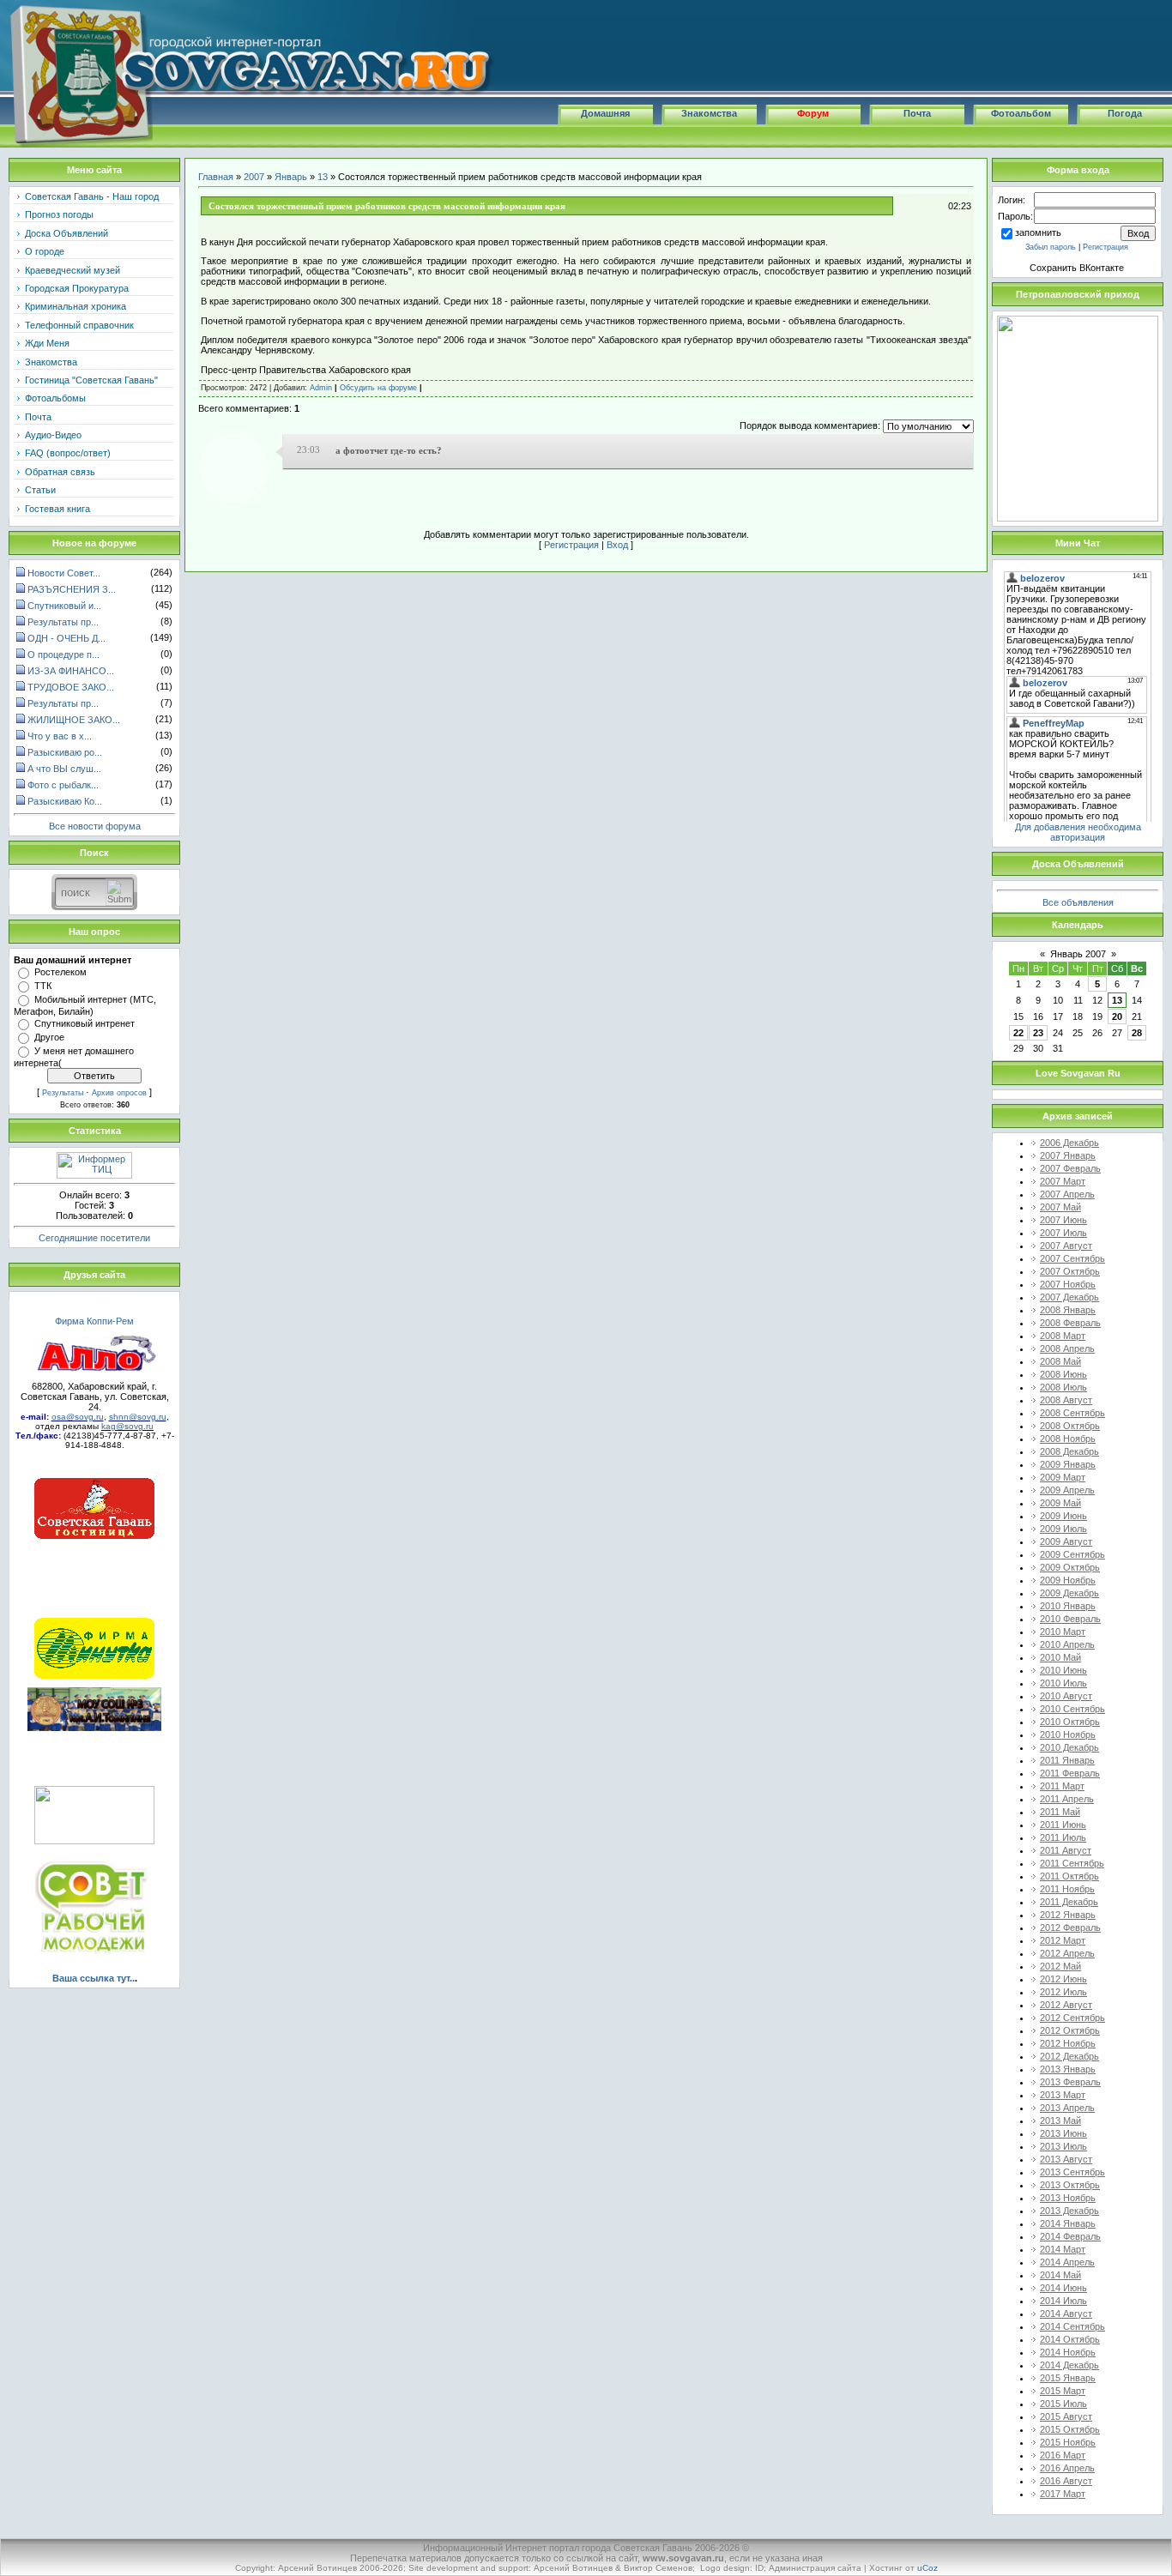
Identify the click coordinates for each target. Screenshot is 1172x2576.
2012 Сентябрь (1072, 2018)
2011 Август (1066, 1850)
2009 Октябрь (1070, 1567)
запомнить (1038, 232)
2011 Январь (1067, 1760)
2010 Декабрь (1069, 1747)
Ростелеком (60, 972)
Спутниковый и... (64, 606)
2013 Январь (1068, 2069)
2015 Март (1063, 2391)
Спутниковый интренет (85, 1023)
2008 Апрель (1067, 1348)
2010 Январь (1068, 1606)
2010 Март (1063, 1632)
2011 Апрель (1067, 1799)
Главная (216, 177)
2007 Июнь (1063, 1220)
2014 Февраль (1070, 2236)
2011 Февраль (1070, 1773)
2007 (254, 177)
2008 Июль (1063, 1387)
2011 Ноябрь (1067, 1889)
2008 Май (1060, 1361)
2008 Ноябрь (1068, 1439)
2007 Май (1060, 1207)
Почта (917, 113)
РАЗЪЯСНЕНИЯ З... (72, 589)
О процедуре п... (63, 655)
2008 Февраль (1070, 1323)
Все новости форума (95, 826)
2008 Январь (1068, 1310)
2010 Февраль (1070, 1619)
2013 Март (1063, 2095)
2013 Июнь (1063, 2133)
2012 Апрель (1067, 1953)
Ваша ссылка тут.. (94, 1978)
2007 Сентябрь (1072, 1258)
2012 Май (1060, 1966)
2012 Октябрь (1070, 2030)
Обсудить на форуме (378, 388)
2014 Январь (1068, 2223)
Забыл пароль (1051, 247)
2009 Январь (1068, 1464)
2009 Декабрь (1069, 1593)
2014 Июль (1063, 2301)
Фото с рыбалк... (63, 785)
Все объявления (1078, 902)
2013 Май (1060, 2121)
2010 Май (1060, 1657)
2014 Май (1060, 2275)
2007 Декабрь (1069, 1297)
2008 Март (1063, 1336)
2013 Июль (1063, 2146)
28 (1137, 1033)
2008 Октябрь (1070, 1426)
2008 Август (1066, 1400)
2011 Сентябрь (1072, 1863)
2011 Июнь (1063, 1825)
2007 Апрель (1067, 1194)
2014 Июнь (1063, 2288)
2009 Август (1066, 1541)
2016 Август (1066, 2481)
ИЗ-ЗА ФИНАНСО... (71, 671)
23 (1038, 1033)
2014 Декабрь (1069, 2365)
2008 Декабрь (1069, 1451)
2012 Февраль (1070, 1927)
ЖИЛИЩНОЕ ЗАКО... (74, 720)
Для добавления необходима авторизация (1078, 832)
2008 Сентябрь (1072, 1413)
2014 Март (1063, 2249)
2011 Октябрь (1069, 1876)
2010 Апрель (1067, 1644)
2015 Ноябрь (1068, 2442)
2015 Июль (1063, 2404)
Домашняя (605, 113)
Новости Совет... (64, 573)
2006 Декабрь (1069, 1143)
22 (1018, 1033)
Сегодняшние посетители (94, 1238)
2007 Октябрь (1070, 1271)
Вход (617, 545)
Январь (291, 177)
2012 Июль (1063, 1992)
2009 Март (1063, 1477)
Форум (813, 113)
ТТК (43, 986)
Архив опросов (119, 1093)
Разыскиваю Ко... (65, 801)
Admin (321, 388)
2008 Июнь (1063, 1374)
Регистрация (571, 545)
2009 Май (1060, 1503)
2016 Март (1063, 2455)
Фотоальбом (1021, 113)
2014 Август (1066, 2314)
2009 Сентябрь (1072, 1554)
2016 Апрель (1067, 2468)
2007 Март (1063, 1181)
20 (1117, 1017)
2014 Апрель (1067, 2262)
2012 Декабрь (1069, 2056)
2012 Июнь (1063, 1979)
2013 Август (1066, 2159)
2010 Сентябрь (1072, 1709)
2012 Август (1066, 2005)
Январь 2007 (1078, 954)
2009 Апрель (1067, 1490)
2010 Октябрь (1070, 1722)
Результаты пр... (63, 622)
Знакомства (709, 113)
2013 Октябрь (1070, 2185)
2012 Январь (1068, 1915)
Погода (1125, 113)
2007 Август (1066, 1246)
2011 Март (1062, 1786)
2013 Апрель (1067, 2108)
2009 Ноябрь (1068, 1580)
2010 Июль (1063, 1683)
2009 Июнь (1063, 1516)
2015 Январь (1068, 2378)
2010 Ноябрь (1068, 1734)
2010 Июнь (1063, 1670)
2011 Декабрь (1069, 1902)
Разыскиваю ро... (65, 752)
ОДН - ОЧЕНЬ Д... (66, 638)
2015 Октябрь (1070, 2429)
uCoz (927, 2568)
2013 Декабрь (1069, 2211)
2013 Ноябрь (1068, 2198)
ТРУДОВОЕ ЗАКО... (71, 687)
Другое (49, 1037)
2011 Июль (1063, 1837)
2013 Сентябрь (1072, 2172)
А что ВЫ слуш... (64, 769)
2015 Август (1066, 2416)
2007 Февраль (1070, 1168)
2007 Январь (1068, 1155)
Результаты (63, 1093)
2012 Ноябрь (1068, 2043)
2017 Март (1063, 2494)
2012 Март (1063, 1940)
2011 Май (1060, 1812)
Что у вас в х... (60, 736)
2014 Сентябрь (1072, 2326)
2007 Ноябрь (1068, 1284)
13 (323, 177)
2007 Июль (1063, 1233)
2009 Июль (1063, 1529)
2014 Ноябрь (1068, 2352)
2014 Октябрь (1070, 2339)
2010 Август (1066, 1696)
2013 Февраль (1070, 2082)
